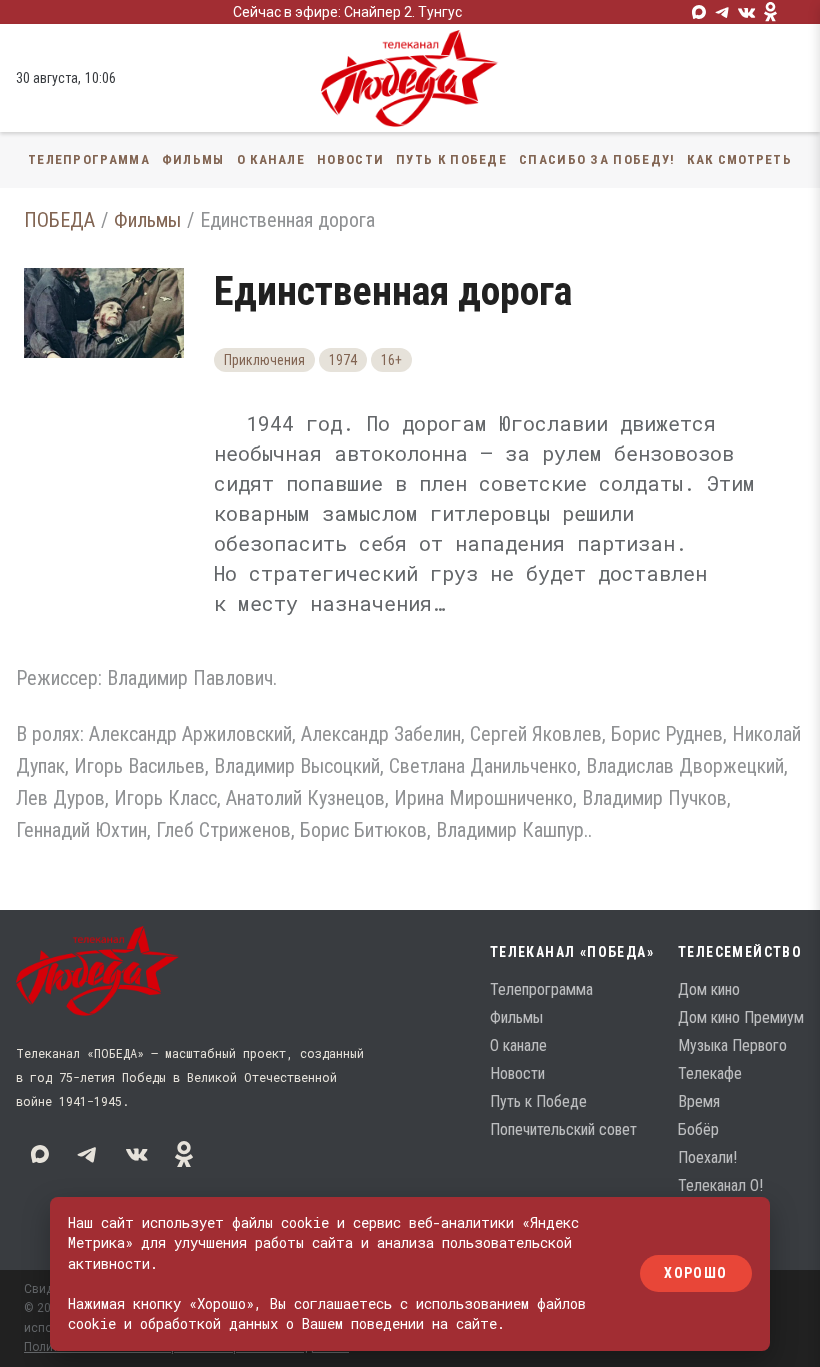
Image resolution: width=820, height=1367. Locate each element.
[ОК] (771, 12)
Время (699, 1101)
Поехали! (707, 1157)
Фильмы (193, 159)
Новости (350, 159)
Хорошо (695, 1274)
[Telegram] (723, 12)
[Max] (699, 12)
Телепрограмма (89, 159)
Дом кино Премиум (741, 1017)
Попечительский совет (563, 1129)
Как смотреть (739, 159)
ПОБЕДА (59, 220)
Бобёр (698, 1129)
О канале (271, 159)
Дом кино (709, 989)
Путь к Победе (451, 159)
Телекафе (710, 1073)
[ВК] (747, 12)
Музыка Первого (732, 1045)
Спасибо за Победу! (597, 159)
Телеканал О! (720, 1185)
